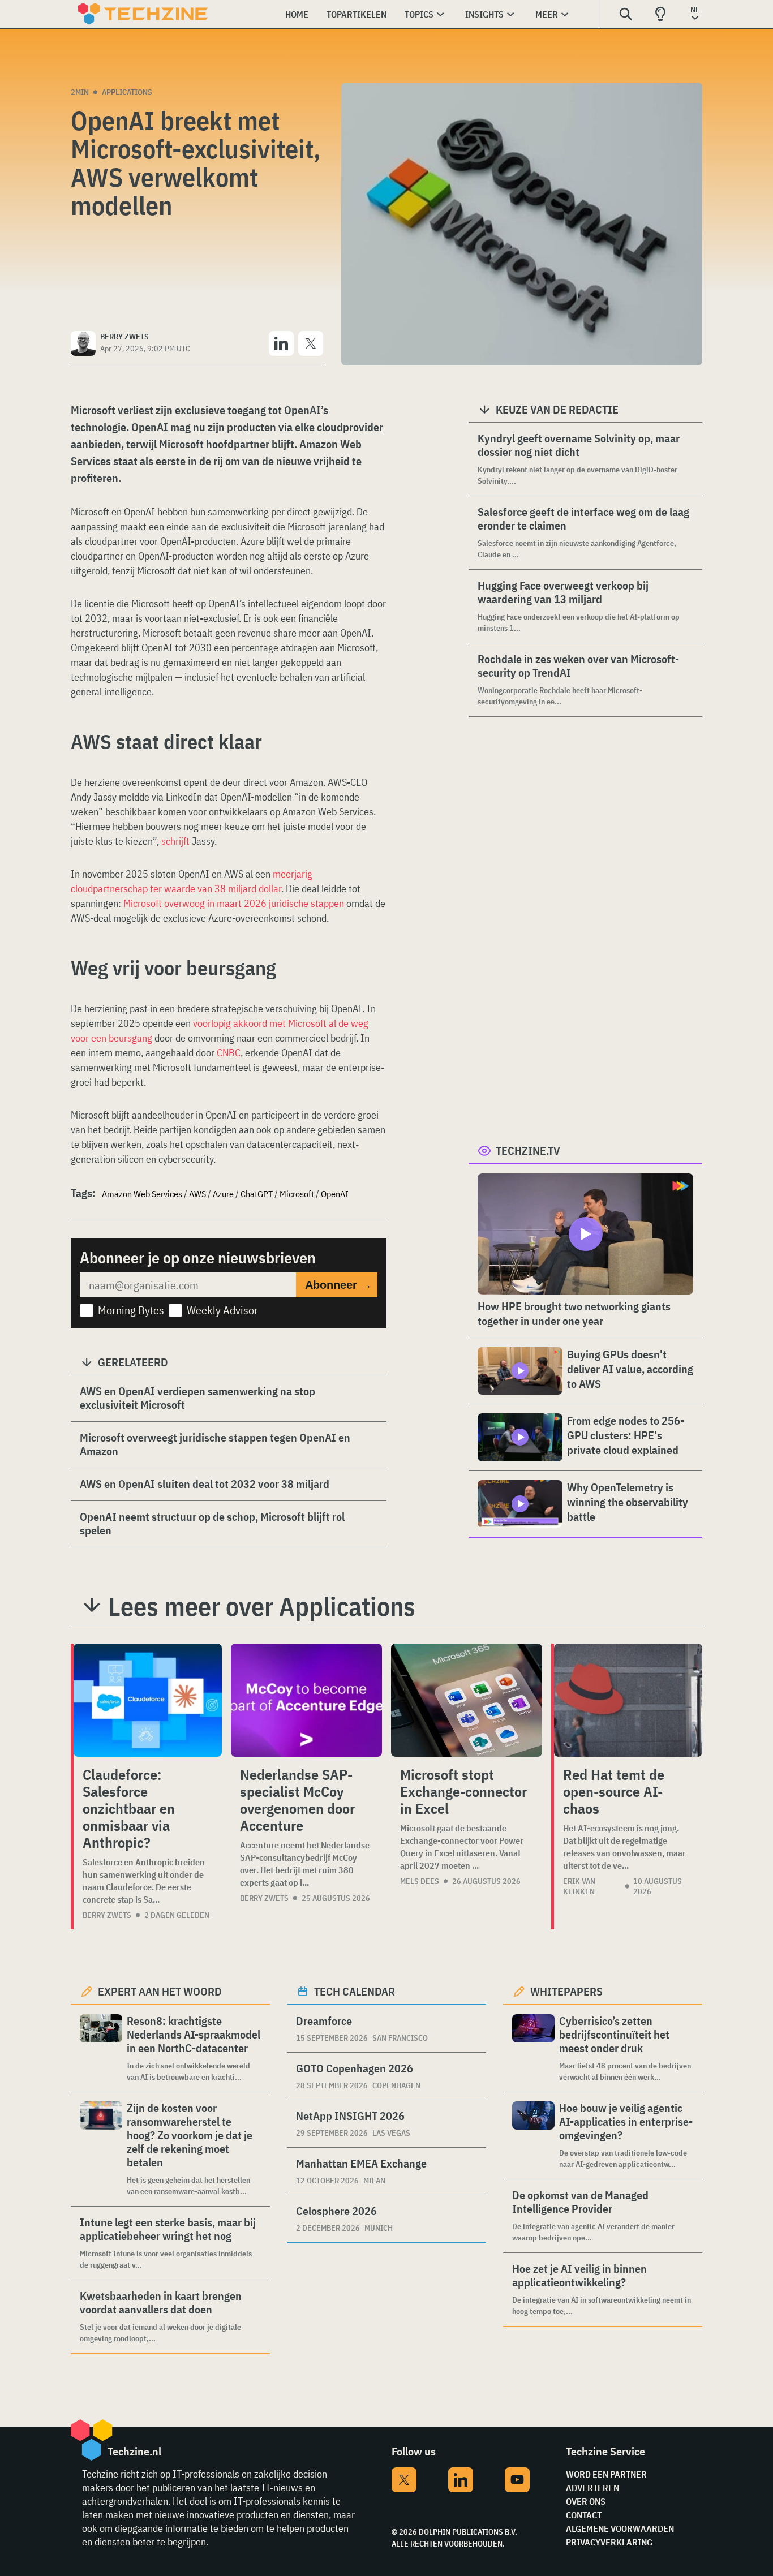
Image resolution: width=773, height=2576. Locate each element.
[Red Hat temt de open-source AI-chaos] (628, 1700)
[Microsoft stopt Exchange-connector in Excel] (467, 1700)
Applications (127, 92)
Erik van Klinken (579, 1886)
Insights (484, 14)
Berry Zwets (107, 1915)
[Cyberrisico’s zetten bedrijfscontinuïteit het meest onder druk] (533, 2048)
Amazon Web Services (142, 1194)
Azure (223, 1194)
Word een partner (606, 2474)
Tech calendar (355, 1991)
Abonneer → (338, 1285)
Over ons (586, 2501)
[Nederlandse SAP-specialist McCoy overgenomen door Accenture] (306, 1700)
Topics (419, 14)
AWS (197, 1194)
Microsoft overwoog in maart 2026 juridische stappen (234, 903)
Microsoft (297, 1194)
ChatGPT (257, 1194)
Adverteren (592, 2488)
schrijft (175, 841)
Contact (584, 2515)
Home (297, 14)
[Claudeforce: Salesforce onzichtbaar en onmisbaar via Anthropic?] (148, 1700)
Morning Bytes (131, 1310)
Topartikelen (357, 14)
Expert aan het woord (160, 1991)
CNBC (229, 1053)
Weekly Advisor (222, 1310)
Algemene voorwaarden (620, 2528)
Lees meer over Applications (262, 1606)
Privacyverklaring (609, 2542)
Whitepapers (566, 1991)
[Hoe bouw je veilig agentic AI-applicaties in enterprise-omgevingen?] (533, 2136)
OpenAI (335, 1194)
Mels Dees (420, 1881)
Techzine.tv (528, 1151)
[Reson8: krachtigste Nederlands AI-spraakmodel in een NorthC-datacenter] (101, 2048)
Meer (547, 14)
